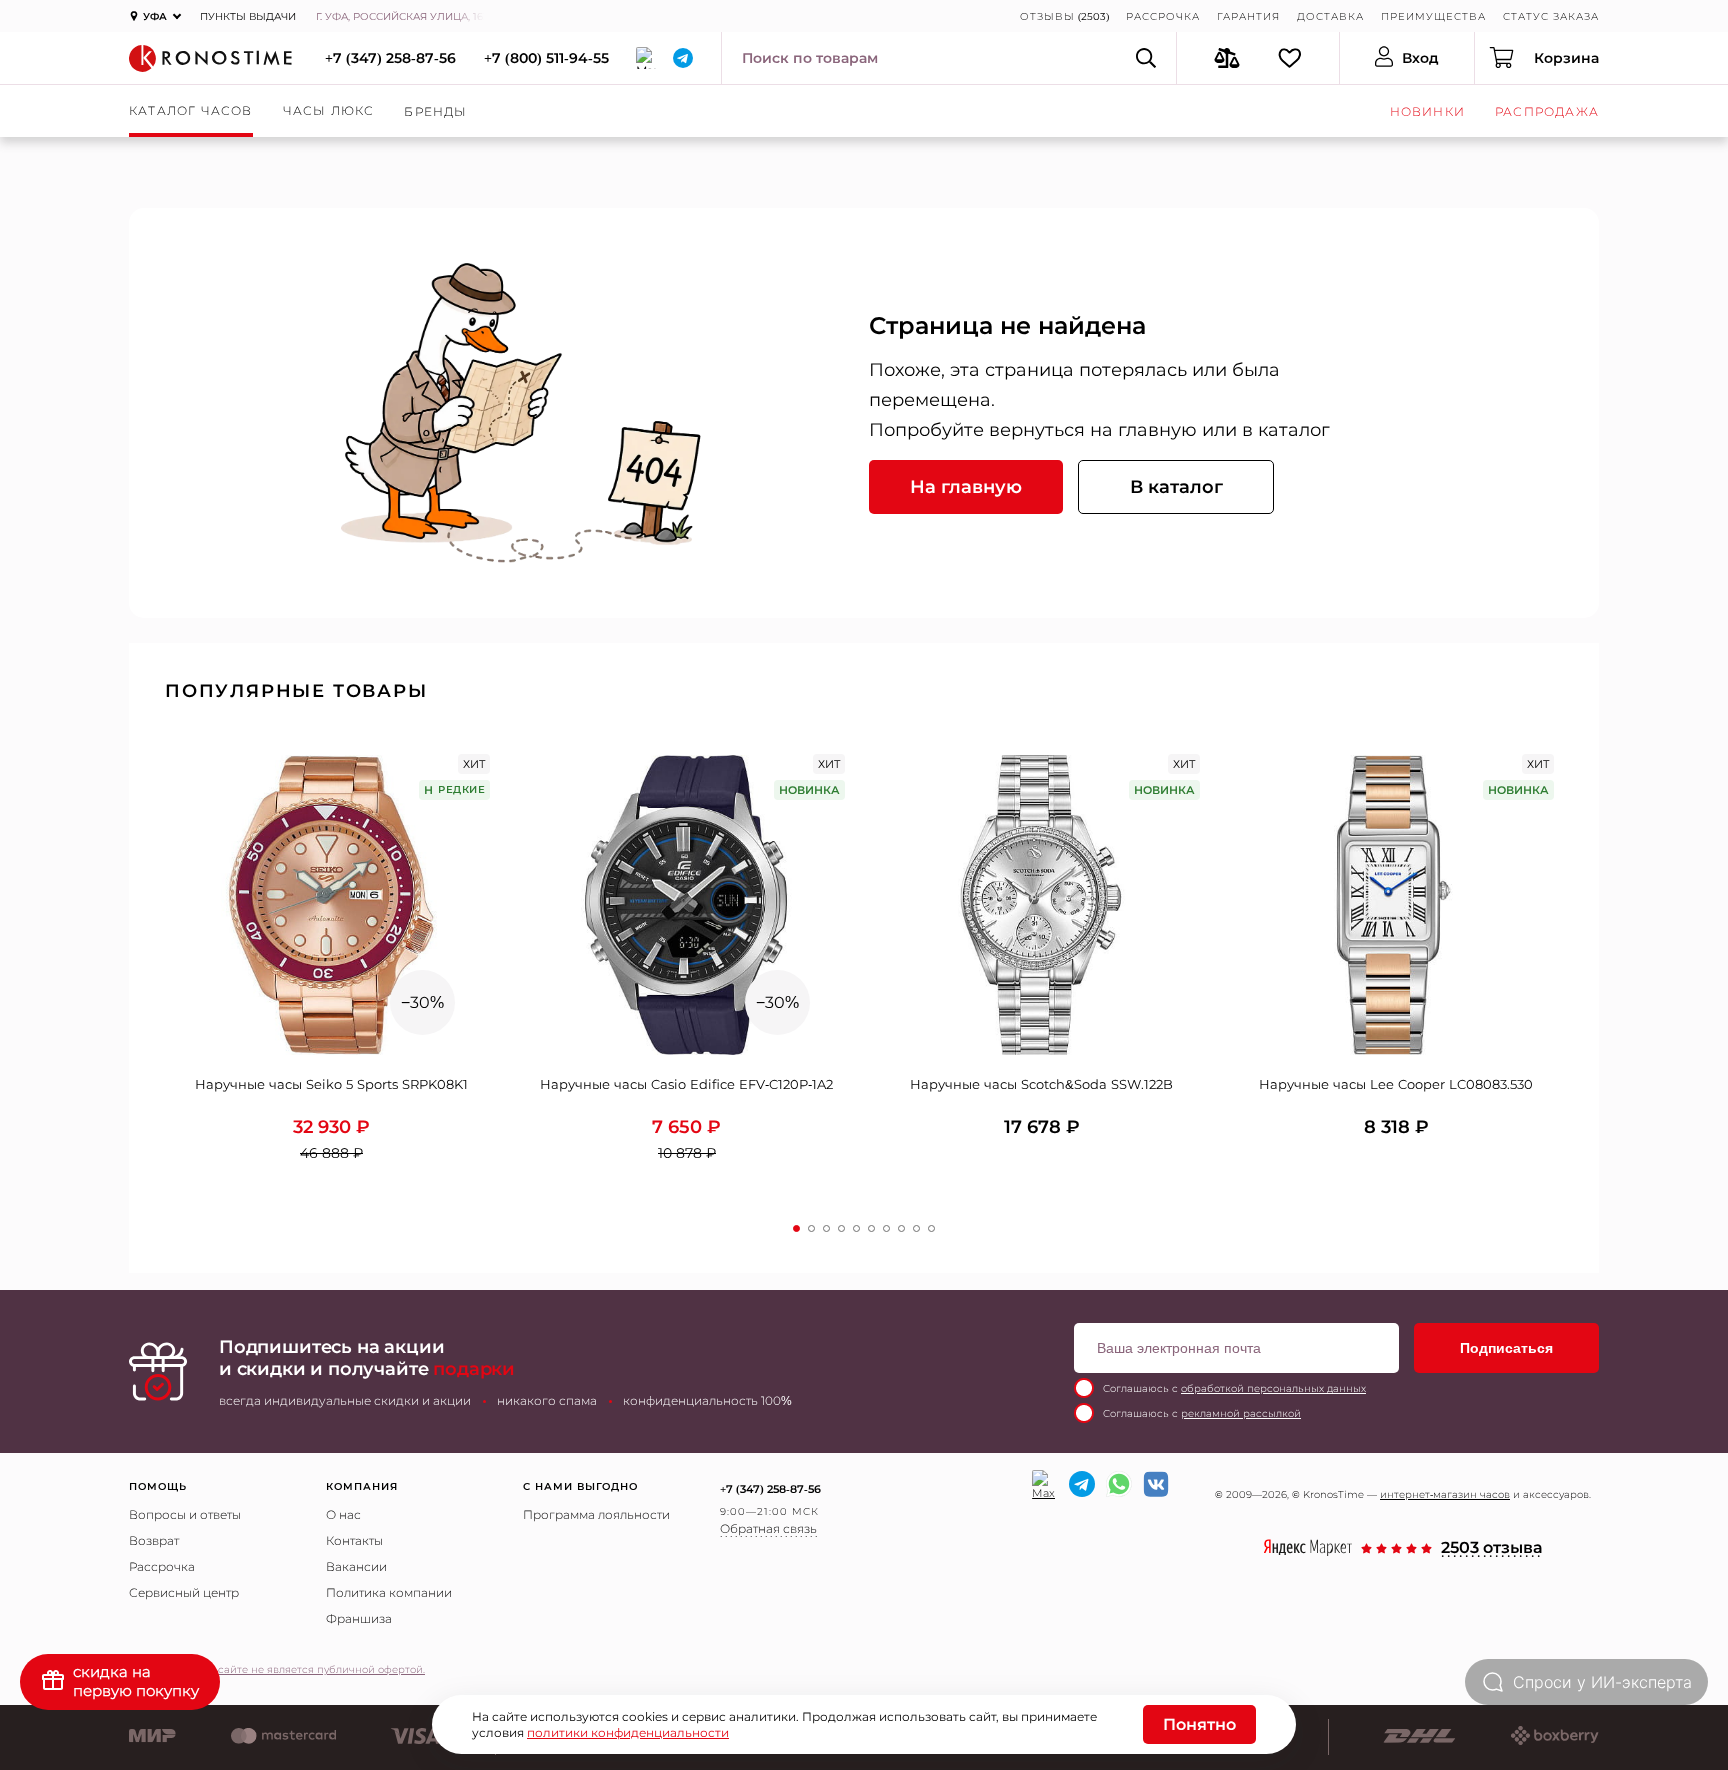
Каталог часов (191, 110)
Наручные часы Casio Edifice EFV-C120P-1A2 (686, 1084)
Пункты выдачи (248, 16)
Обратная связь (768, 1528)
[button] (796, 1228)
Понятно (1199, 1724)
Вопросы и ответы (185, 1514)
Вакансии (356, 1566)
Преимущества (1433, 16)
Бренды (435, 111)
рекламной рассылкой (1241, 1413)
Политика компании (389, 1592)
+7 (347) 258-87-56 (390, 58)
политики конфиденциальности (628, 1732)
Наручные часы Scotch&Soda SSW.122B (1041, 1084)
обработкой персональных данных (1273, 1388)
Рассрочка (1163, 16)
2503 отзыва (1492, 1548)
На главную (966, 487)
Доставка (1330, 16)
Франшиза (359, 1618)
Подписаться (1506, 1348)
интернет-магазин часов (1445, 1494)
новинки (1427, 111)
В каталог (1176, 487)
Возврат (154, 1540)
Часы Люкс (329, 110)
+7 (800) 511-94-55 (546, 58)
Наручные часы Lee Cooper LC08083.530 (1396, 1084)
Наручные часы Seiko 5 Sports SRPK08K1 (331, 1084)
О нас (343, 1514)
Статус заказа (1551, 16)
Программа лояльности (596, 1514)
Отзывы (1047, 16)
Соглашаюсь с (1234, 1388)
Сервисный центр (184, 1592)
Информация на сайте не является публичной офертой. (277, 1669)
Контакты (354, 1540)
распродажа (1547, 111)
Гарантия (1248, 16)
